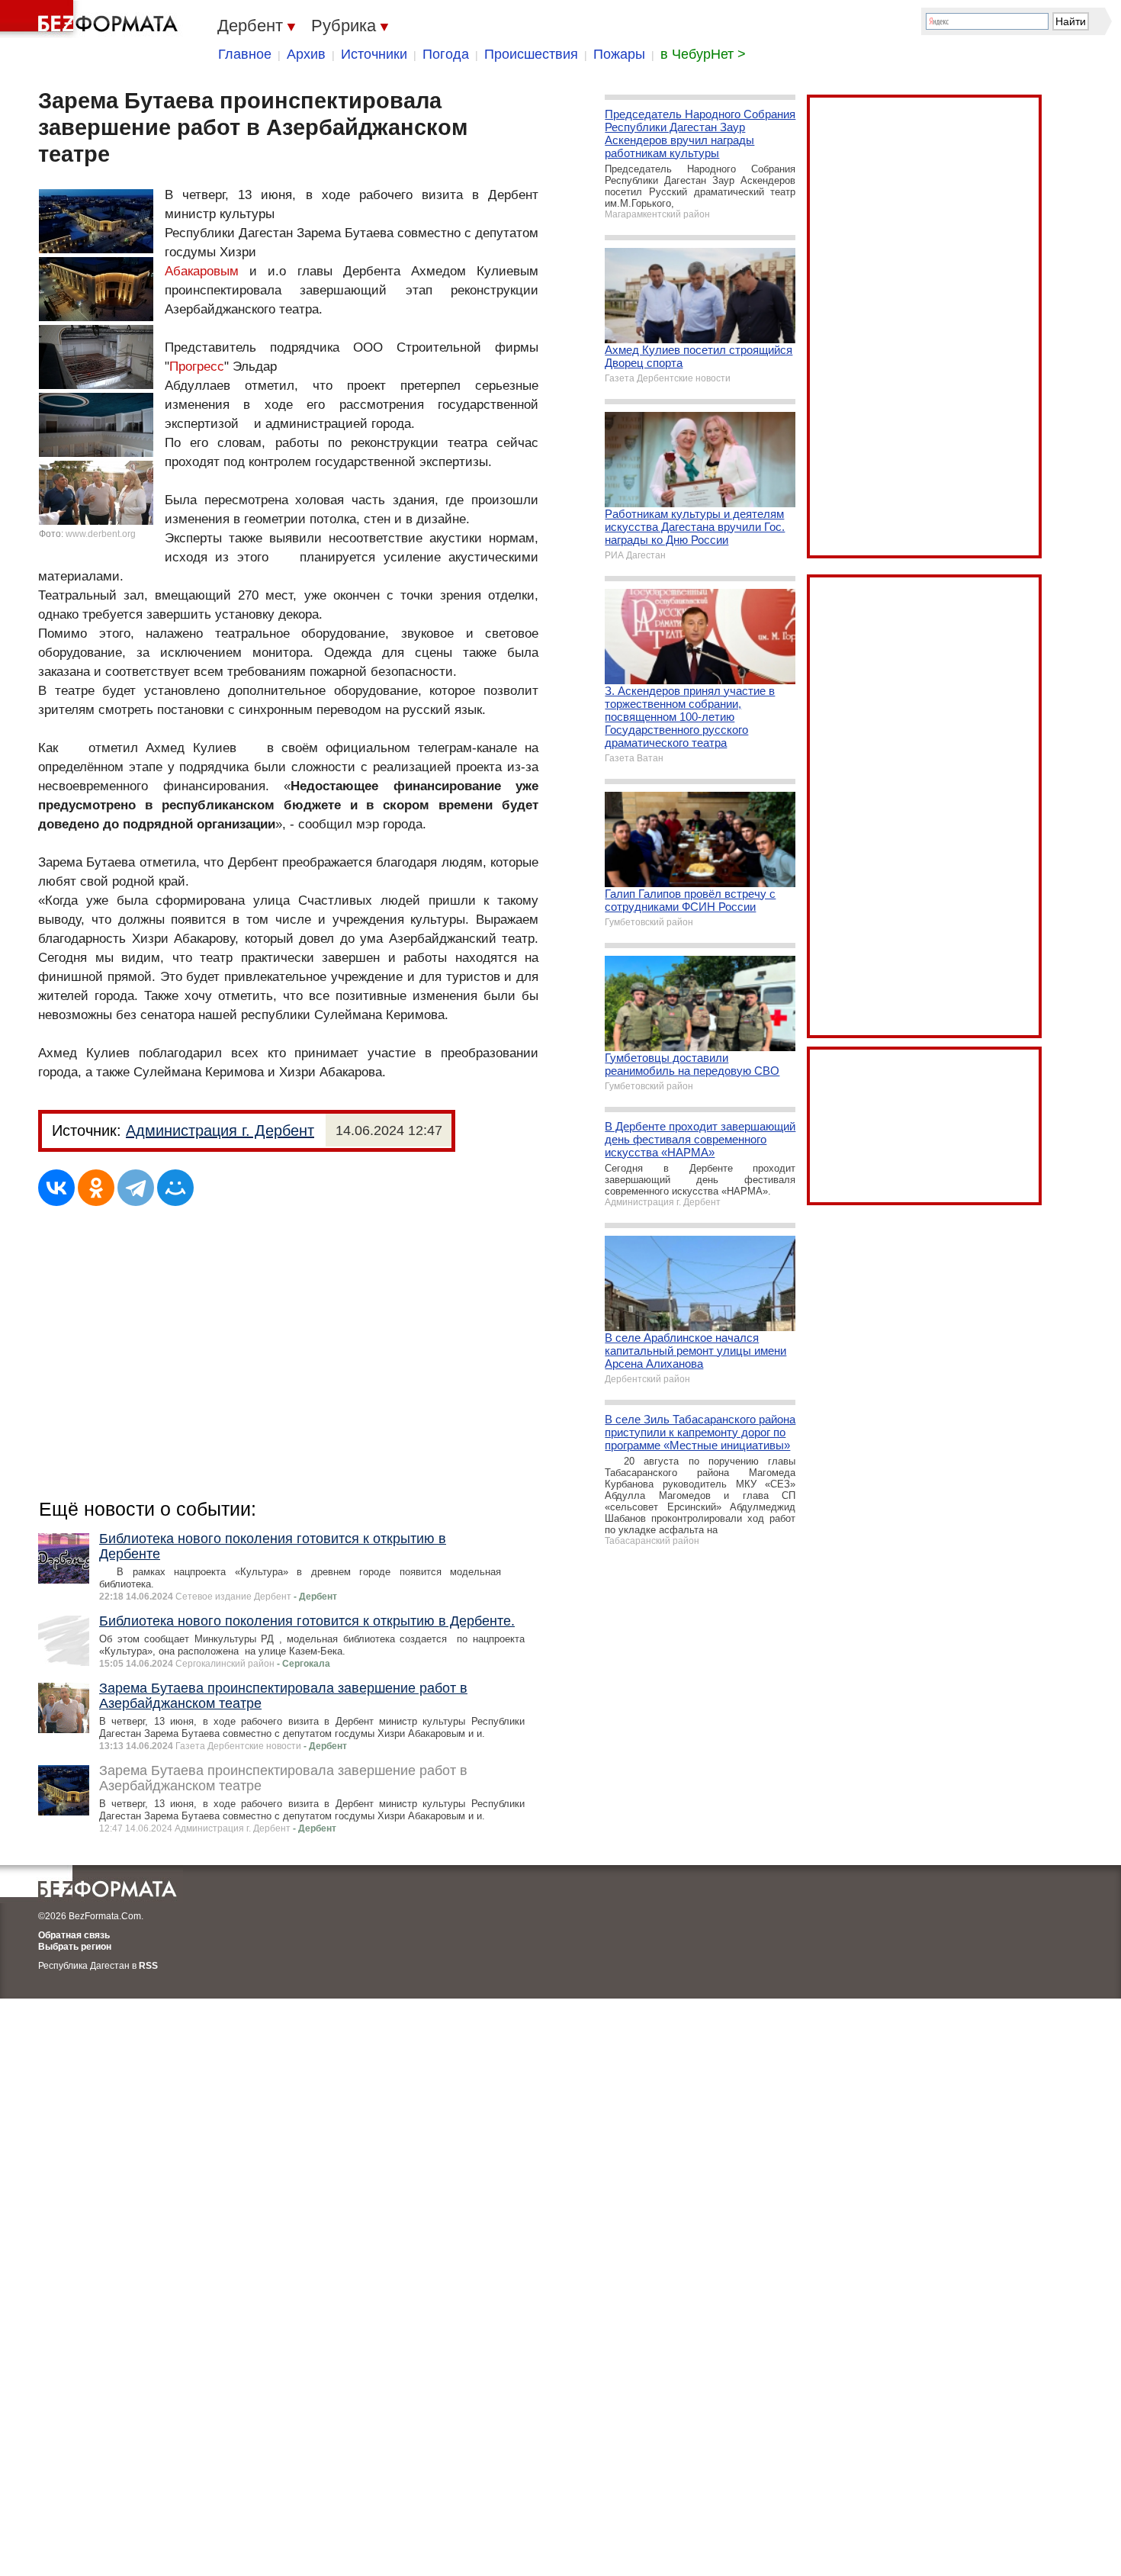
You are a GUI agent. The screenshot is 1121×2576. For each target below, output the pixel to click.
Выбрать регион (75, 1947)
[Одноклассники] (96, 1188)
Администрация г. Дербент (220, 1130)
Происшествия (531, 54)
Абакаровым (202, 271)
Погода (446, 54)
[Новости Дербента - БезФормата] (92, 19)
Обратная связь (74, 1935)
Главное (245, 54)
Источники (374, 54)
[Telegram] (136, 1188)
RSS (148, 1966)
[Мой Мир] (175, 1188)
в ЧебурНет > (703, 54)
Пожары (619, 54)
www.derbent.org (101, 534)
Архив (306, 54)
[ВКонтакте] (56, 1188)
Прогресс (197, 367)
